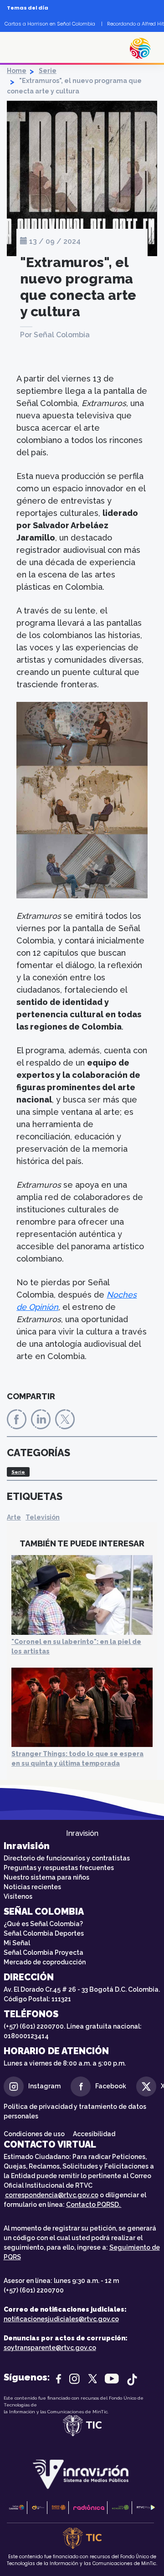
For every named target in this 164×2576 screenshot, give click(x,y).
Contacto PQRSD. (94, 2205)
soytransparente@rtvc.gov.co (50, 2348)
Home (17, 71)
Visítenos (18, 1896)
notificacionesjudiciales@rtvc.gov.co (61, 2319)
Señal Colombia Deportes (44, 1933)
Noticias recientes (32, 1887)
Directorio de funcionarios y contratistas (67, 1858)
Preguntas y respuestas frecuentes (59, 1868)
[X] (65, 1419)
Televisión (43, 1517)
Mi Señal (17, 1943)
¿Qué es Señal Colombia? (43, 1924)
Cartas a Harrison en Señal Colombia (50, 24)
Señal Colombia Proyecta (44, 1953)
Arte (14, 1517)
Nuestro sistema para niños (46, 1877)
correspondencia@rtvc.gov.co (52, 2195)
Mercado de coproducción (45, 1962)
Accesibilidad (95, 2134)
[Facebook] (17, 1419)
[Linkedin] (41, 1419)
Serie (48, 71)
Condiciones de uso (34, 2134)
